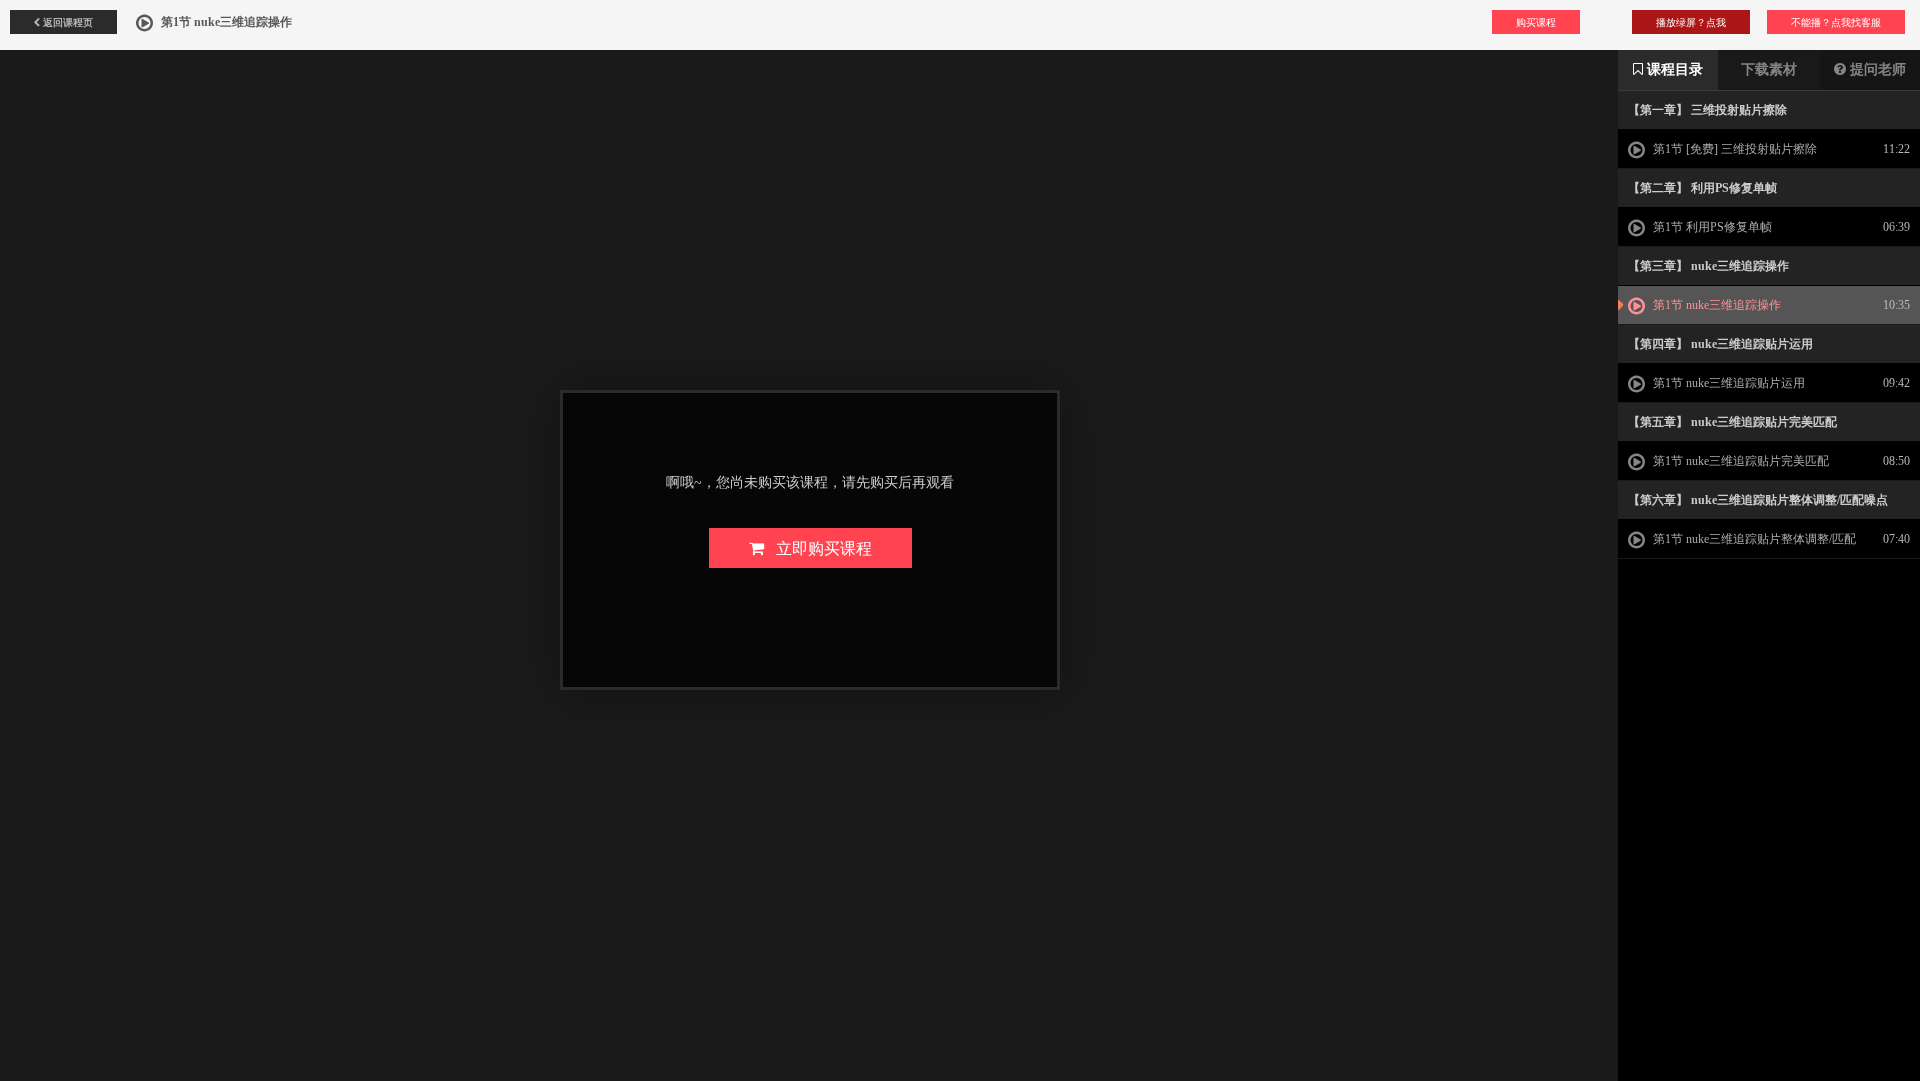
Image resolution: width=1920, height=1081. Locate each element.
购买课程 (1536, 22)
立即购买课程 (818, 547)
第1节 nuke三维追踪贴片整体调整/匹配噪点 (1742, 545)
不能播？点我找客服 (1836, 22)
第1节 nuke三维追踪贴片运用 (1727, 383)
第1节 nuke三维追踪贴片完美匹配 (1739, 461)
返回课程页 (66, 22)
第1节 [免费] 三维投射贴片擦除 (1733, 149)
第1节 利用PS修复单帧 (1711, 227)
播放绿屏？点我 (1691, 22)
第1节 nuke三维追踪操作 (1715, 305)
